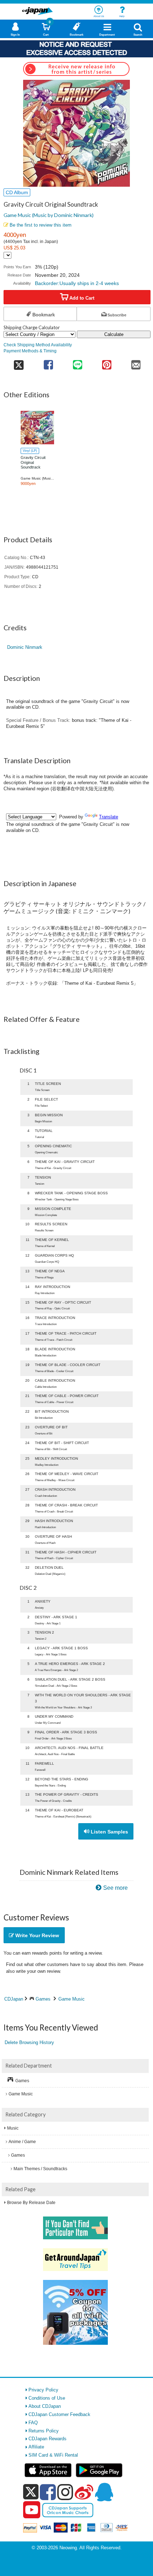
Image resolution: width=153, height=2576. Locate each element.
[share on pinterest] (107, 363)
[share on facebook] (48, 363)
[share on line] (78, 363)
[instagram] (65, 2492)
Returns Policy (44, 2431)
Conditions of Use (47, 2398)
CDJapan (14, 1999)
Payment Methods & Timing (30, 351)
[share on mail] (136, 363)
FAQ (33, 2423)
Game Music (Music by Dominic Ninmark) (49, 215)
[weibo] (84, 2492)
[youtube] (32, 2510)
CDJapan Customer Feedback (59, 2414)
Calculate (114, 334)
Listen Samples (109, 1832)
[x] (31, 2492)
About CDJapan (45, 2406)
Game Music (72, 1999)
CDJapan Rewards (48, 2439)
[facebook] (48, 2492)
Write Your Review (36, 1935)
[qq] (104, 2492)
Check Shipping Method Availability (38, 345)
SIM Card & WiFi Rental (53, 2455)
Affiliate (36, 2447)
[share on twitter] (19, 363)
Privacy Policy (43, 2390)
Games (43, 1999)
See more (115, 1888)
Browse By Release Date (31, 2203)
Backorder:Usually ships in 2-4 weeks (77, 283)
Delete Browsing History (29, 2042)
